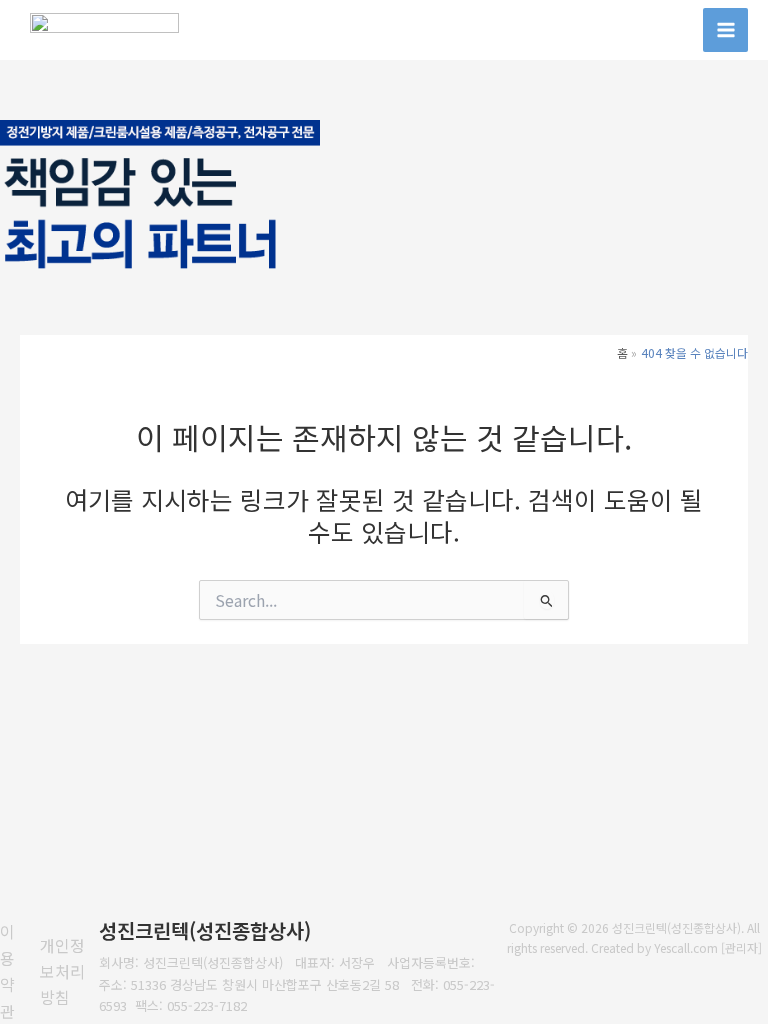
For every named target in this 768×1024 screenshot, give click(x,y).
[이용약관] (15, 971)
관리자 (741, 947)
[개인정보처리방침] (70, 971)
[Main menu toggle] (725, 30)
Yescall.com (686, 947)
